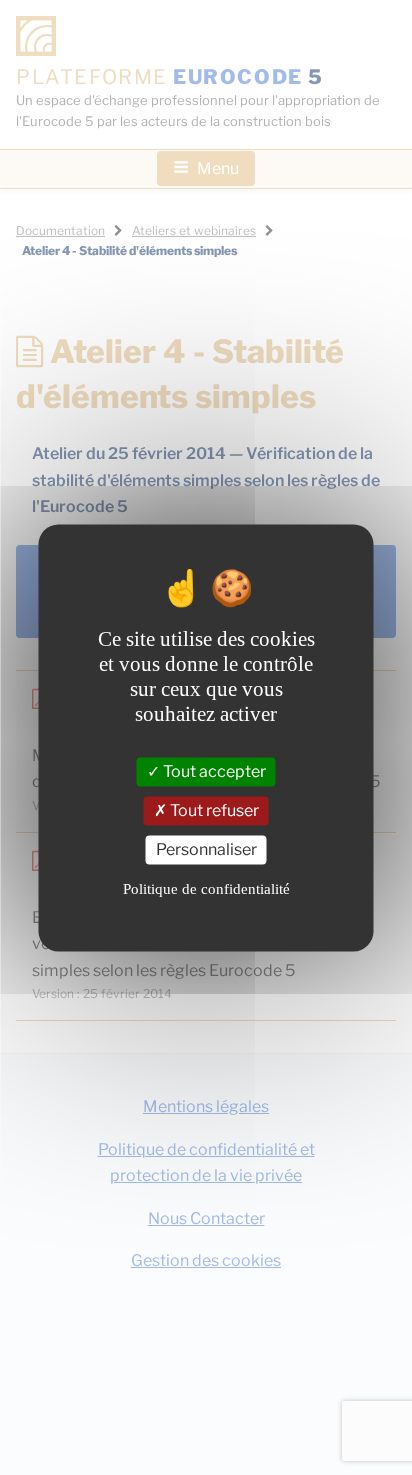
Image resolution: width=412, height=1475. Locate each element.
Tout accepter (213, 771)
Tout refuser (213, 810)
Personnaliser (206, 849)
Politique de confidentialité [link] (206, 890)
